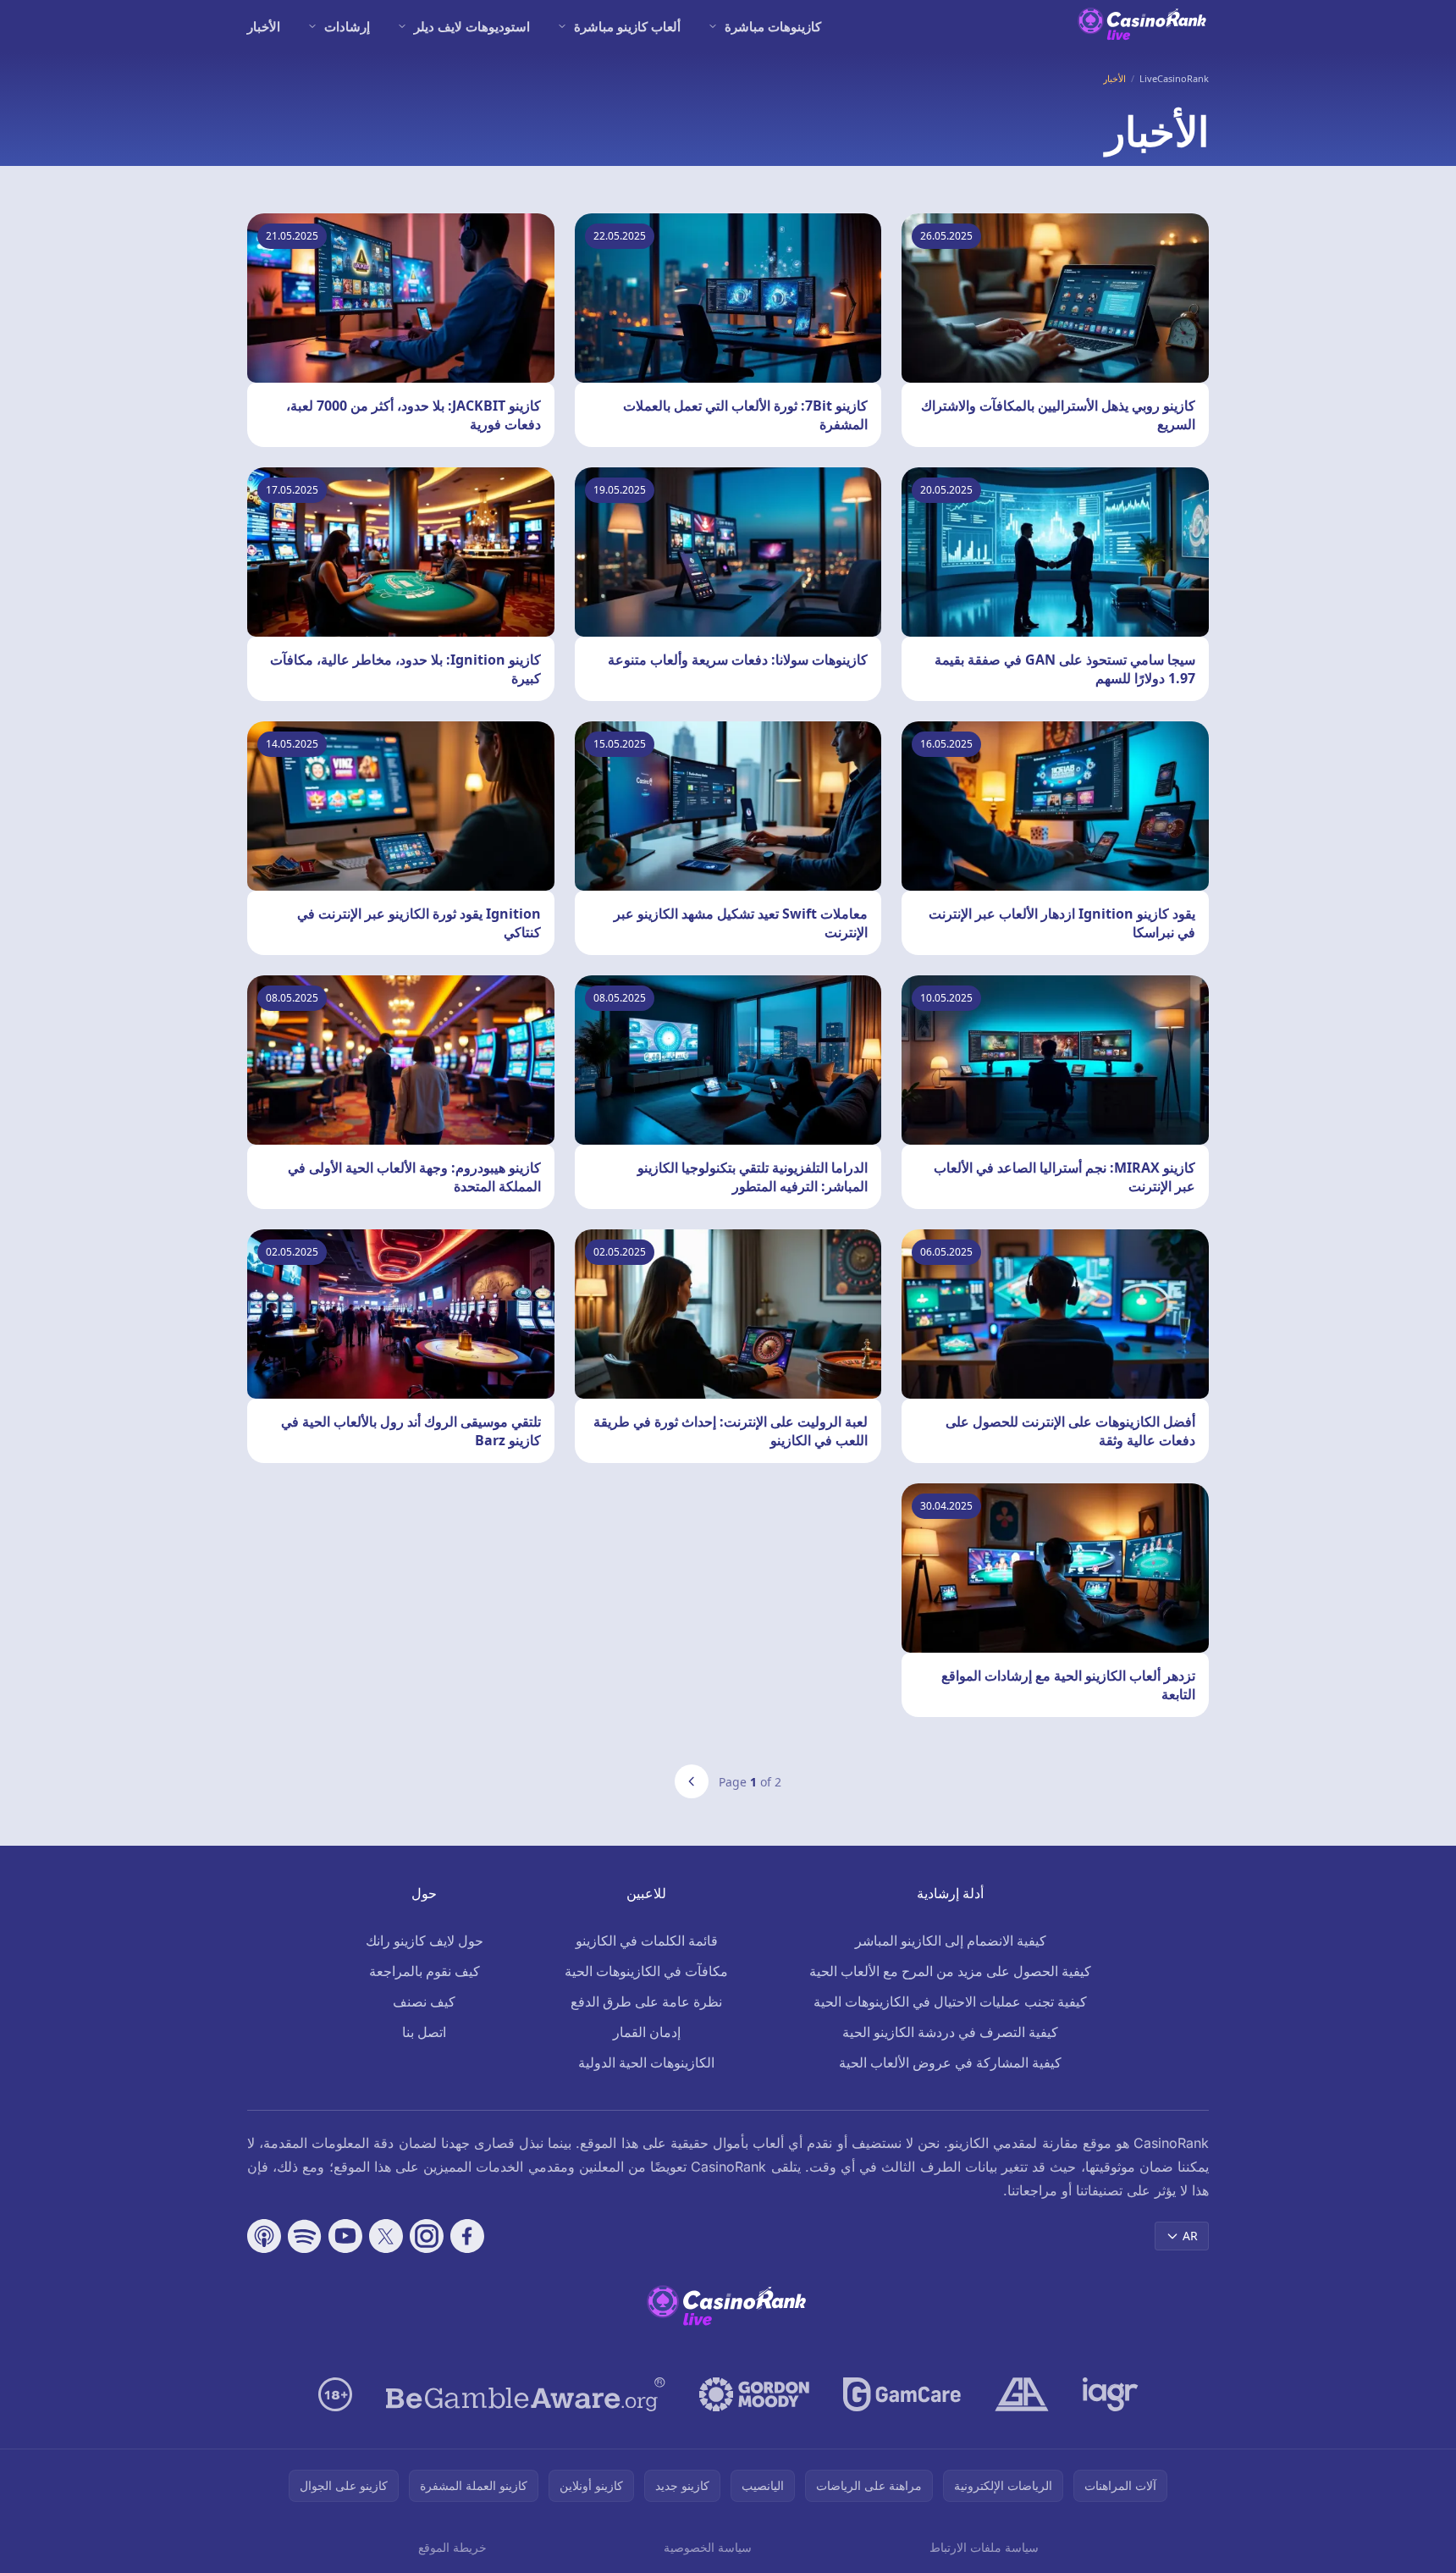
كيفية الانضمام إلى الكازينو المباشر (951, 1941)
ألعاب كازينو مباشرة (627, 26)
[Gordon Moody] (754, 2394)
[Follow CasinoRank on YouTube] (345, 2236)
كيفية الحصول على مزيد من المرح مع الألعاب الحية (950, 1971)
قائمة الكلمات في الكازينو (647, 1941)
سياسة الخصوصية (708, 2547)
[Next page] (692, 1781)
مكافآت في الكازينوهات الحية (646, 1971)
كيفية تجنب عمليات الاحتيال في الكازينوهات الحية (950, 2002)
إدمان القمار (647, 2032)
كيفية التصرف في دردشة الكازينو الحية (950, 2032)
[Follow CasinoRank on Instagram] (427, 2236)
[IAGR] (1111, 2394)
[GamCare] (902, 2394)
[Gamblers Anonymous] (1022, 2394)
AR (1190, 2236)
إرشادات (347, 26)
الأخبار (264, 26)
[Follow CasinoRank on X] (386, 2236)
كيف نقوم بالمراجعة (425, 1971)
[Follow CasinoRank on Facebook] (467, 2236)
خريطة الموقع (452, 2547)
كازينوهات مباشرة (773, 26)
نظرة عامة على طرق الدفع (646, 2002)
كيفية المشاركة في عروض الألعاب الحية (950, 2062)
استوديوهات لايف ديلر (472, 26)
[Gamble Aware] (526, 2394)
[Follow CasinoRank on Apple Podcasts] (264, 2236)
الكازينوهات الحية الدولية (646, 2062)
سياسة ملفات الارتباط (984, 2547)
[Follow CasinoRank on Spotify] (305, 2236)
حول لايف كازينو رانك (425, 1941)
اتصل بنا (424, 2032)
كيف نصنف (424, 2002)
